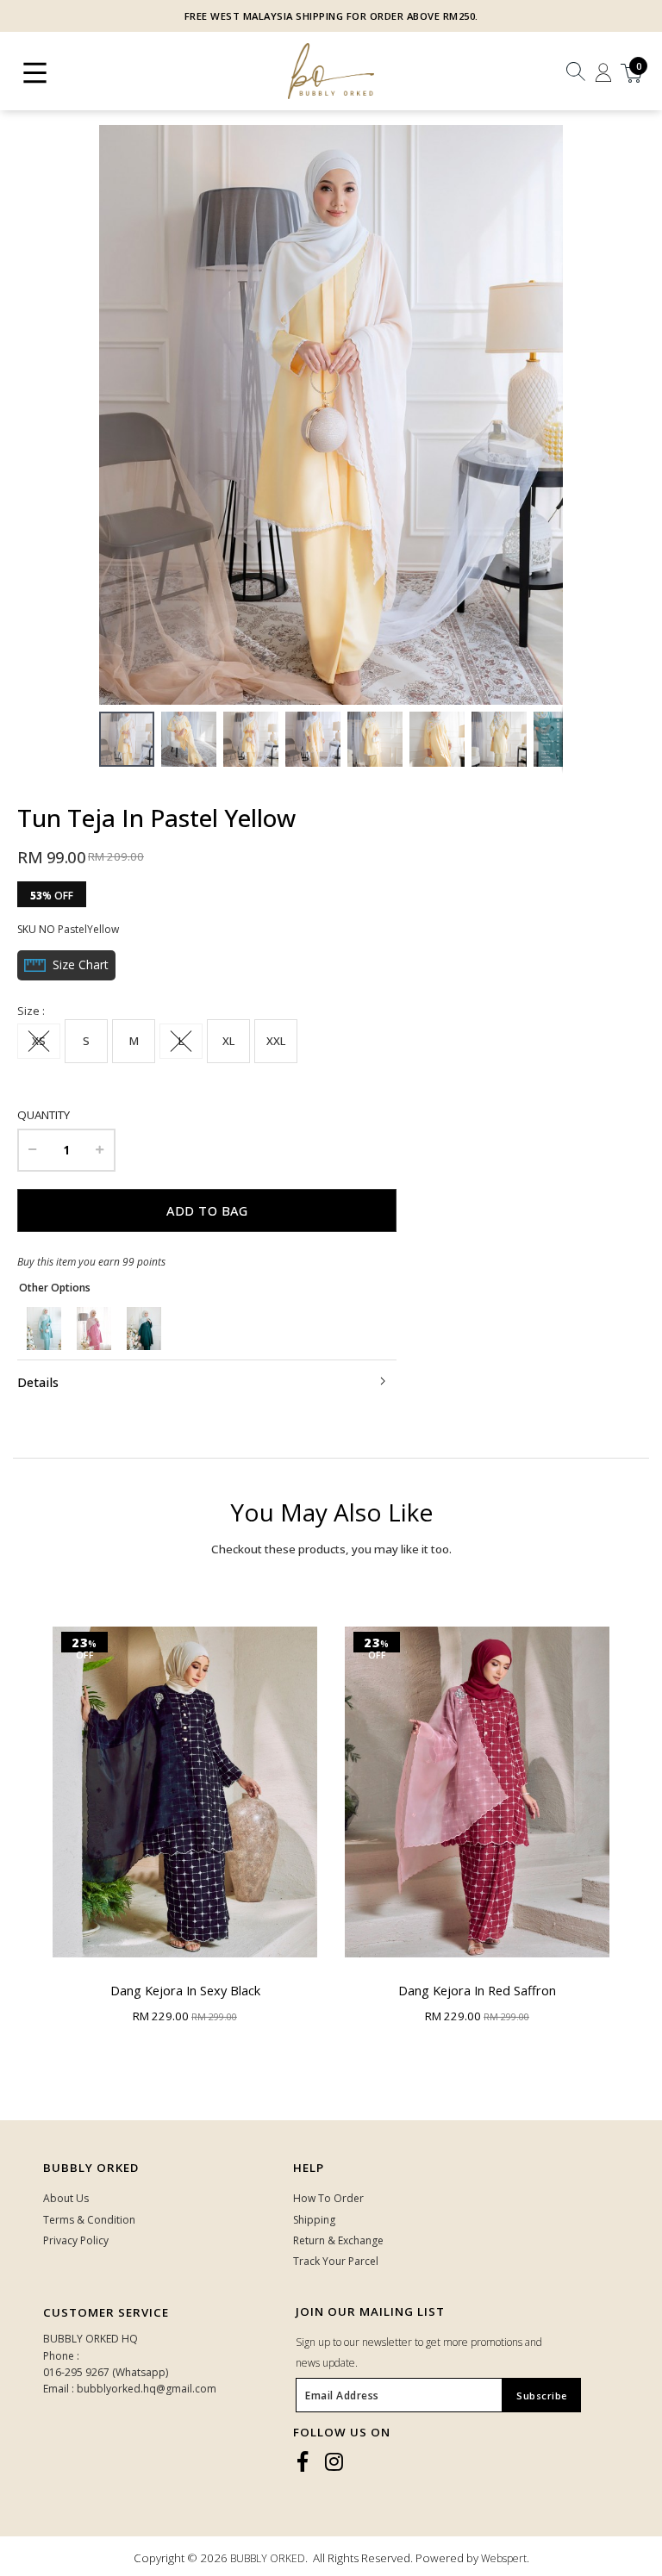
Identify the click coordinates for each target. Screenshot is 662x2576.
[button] (547, 415)
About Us (66, 2198)
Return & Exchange (338, 2240)
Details (38, 1382)
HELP (309, 2168)
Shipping (314, 2220)
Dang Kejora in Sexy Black (185, 1990)
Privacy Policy (76, 2240)
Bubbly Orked (91, 2168)
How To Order (328, 2198)
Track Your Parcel (336, 2261)
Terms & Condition (89, 2220)
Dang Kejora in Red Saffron (477, 1990)
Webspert (504, 2558)
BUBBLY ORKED (268, 2558)
